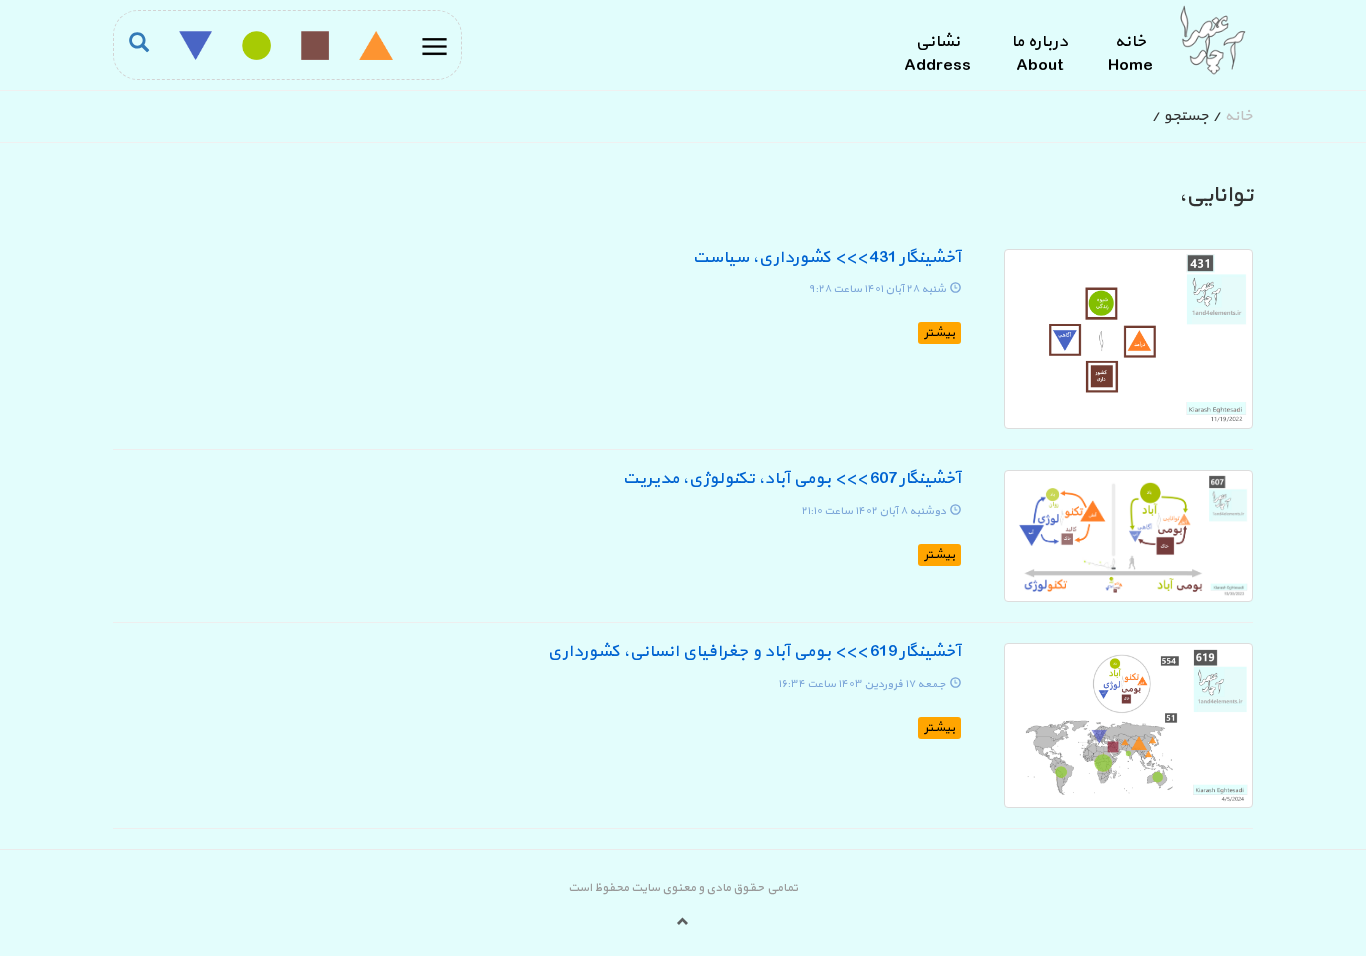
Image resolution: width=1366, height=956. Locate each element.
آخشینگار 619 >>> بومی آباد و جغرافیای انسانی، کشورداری (754, 652)
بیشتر (939, 333)
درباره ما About (1039, 54)
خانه (1238, 116)
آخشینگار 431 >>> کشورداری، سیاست (826, 258)
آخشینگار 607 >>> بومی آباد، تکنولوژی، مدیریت (791, 479)
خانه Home (1130, 54)
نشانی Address (937, 54)
